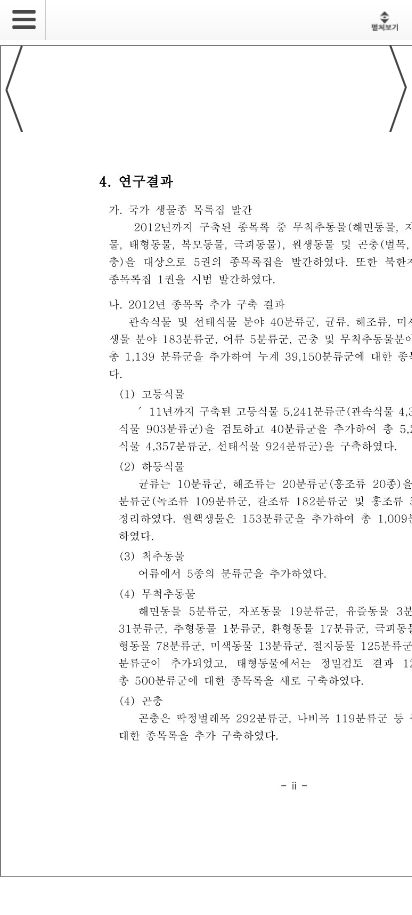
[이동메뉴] (18, 13)
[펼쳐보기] (384, 20)
